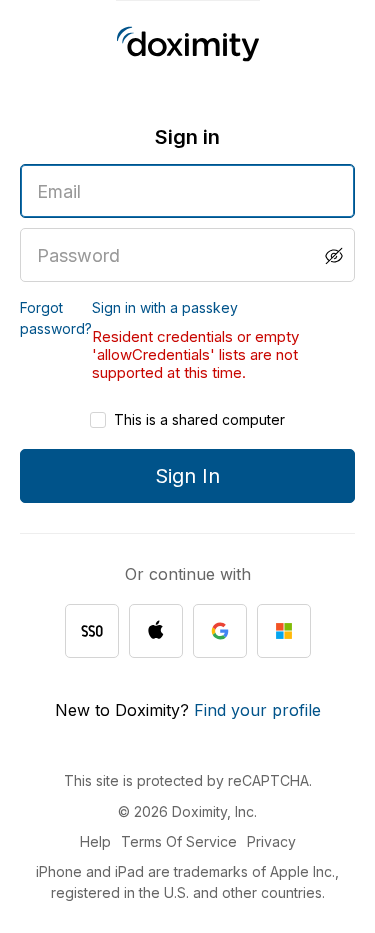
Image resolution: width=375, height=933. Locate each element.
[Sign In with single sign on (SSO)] (92, 631)
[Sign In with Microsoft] (284, 631)
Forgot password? (56, 318)
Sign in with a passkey (165, 307)
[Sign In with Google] (220, 631)
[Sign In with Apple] (156, 631)
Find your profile (257, 710)
